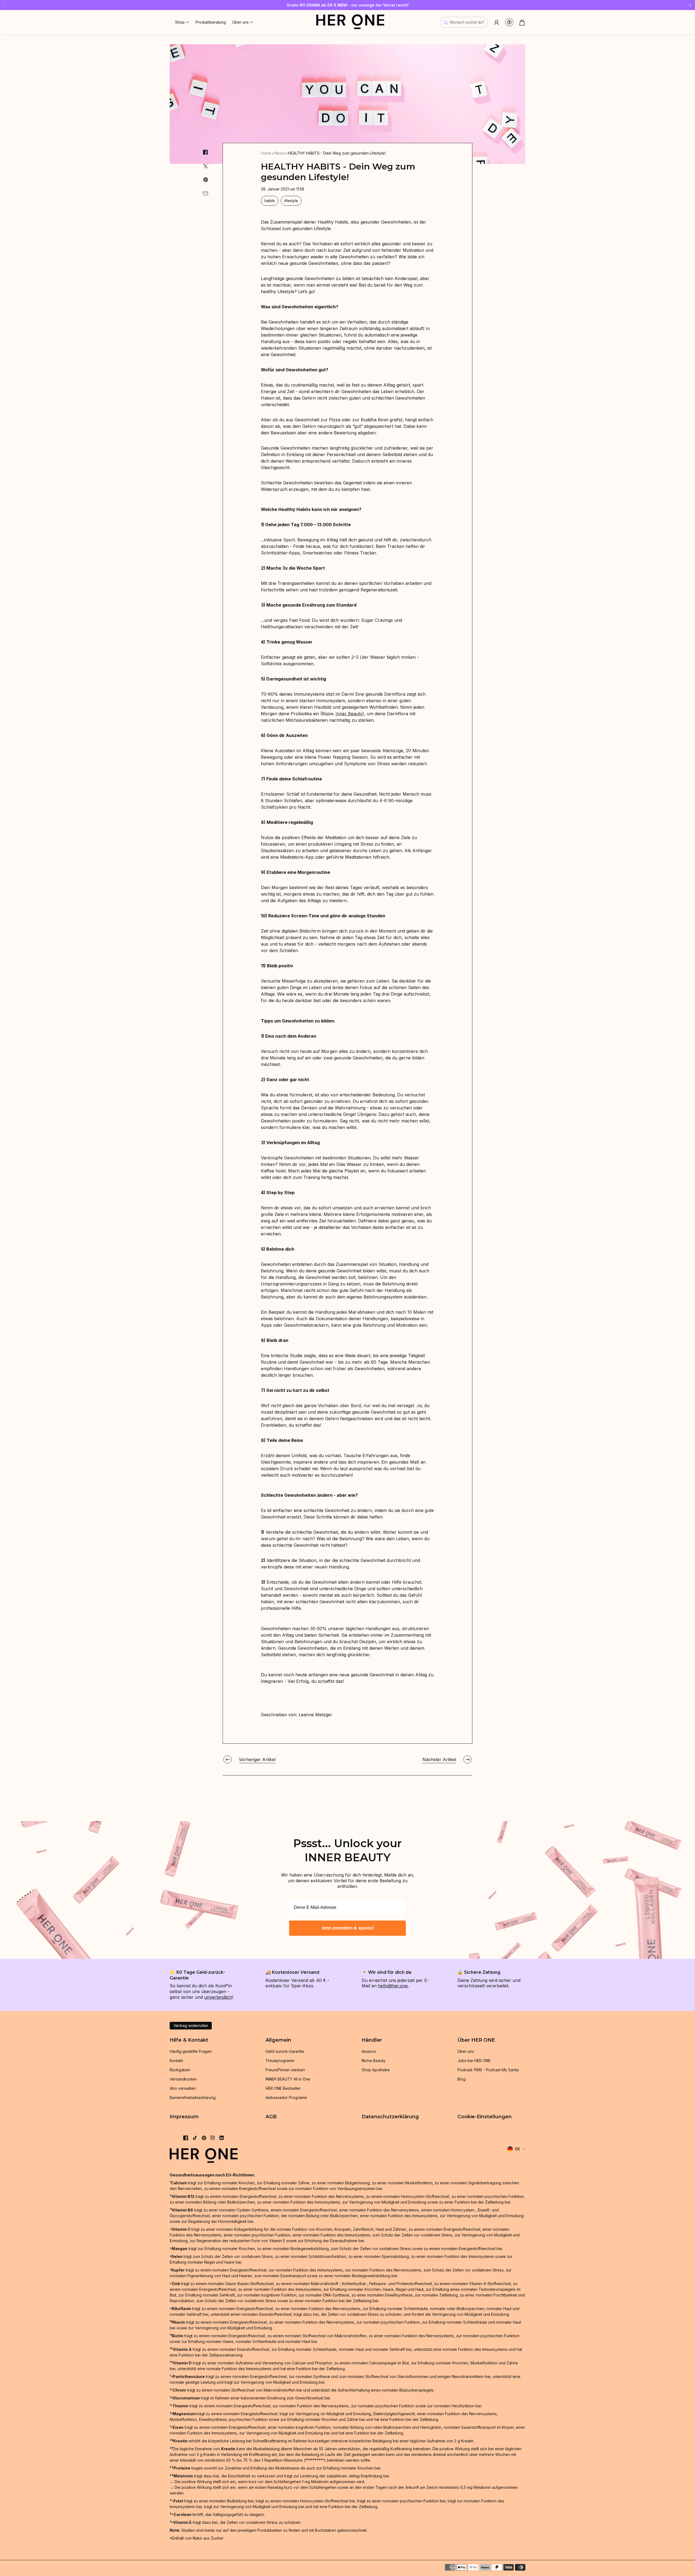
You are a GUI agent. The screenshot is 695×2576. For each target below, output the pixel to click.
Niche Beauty (374, 2061)
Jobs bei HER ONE (474, 2061)
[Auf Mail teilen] (206, 193)
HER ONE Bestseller (283, 2088)
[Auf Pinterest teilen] (206, 180)
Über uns (466, 2051)
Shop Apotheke (376, 2070)
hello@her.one (393, 1986)
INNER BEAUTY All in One (288, 2079)
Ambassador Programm (286, 2097)
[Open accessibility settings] (509, 22)
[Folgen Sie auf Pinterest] (204, 2138)
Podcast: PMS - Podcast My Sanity (488, 2070)
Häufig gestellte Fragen (191, 2051)
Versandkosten (183, 2079)
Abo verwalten (183, 2088)
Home (266, 153)
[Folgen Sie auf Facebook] (186, 2138)
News (280, 153)
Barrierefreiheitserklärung (193, 2097)
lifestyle (291, 201)
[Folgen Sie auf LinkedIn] (222, 2138)
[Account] (497, 22)
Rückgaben (180, 2070)
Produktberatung (211, 22)
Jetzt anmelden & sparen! (348, 1928)
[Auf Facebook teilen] (206, 152)
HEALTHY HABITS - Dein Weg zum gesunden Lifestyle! (337, 153)
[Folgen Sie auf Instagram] (213, 2138)
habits (270, 201)
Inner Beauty (349, 714)
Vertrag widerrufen (191, 2026)
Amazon (369, 2051)
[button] (182, 22)
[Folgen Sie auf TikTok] (195, 2138)
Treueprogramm (280, 2061)
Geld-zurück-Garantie (285, 2051)
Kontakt (176, 2061)
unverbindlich (218, 1997)
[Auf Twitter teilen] (206, 166)
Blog (462, 2079)
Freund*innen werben (285, 2070)
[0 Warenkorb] (522, 23)
